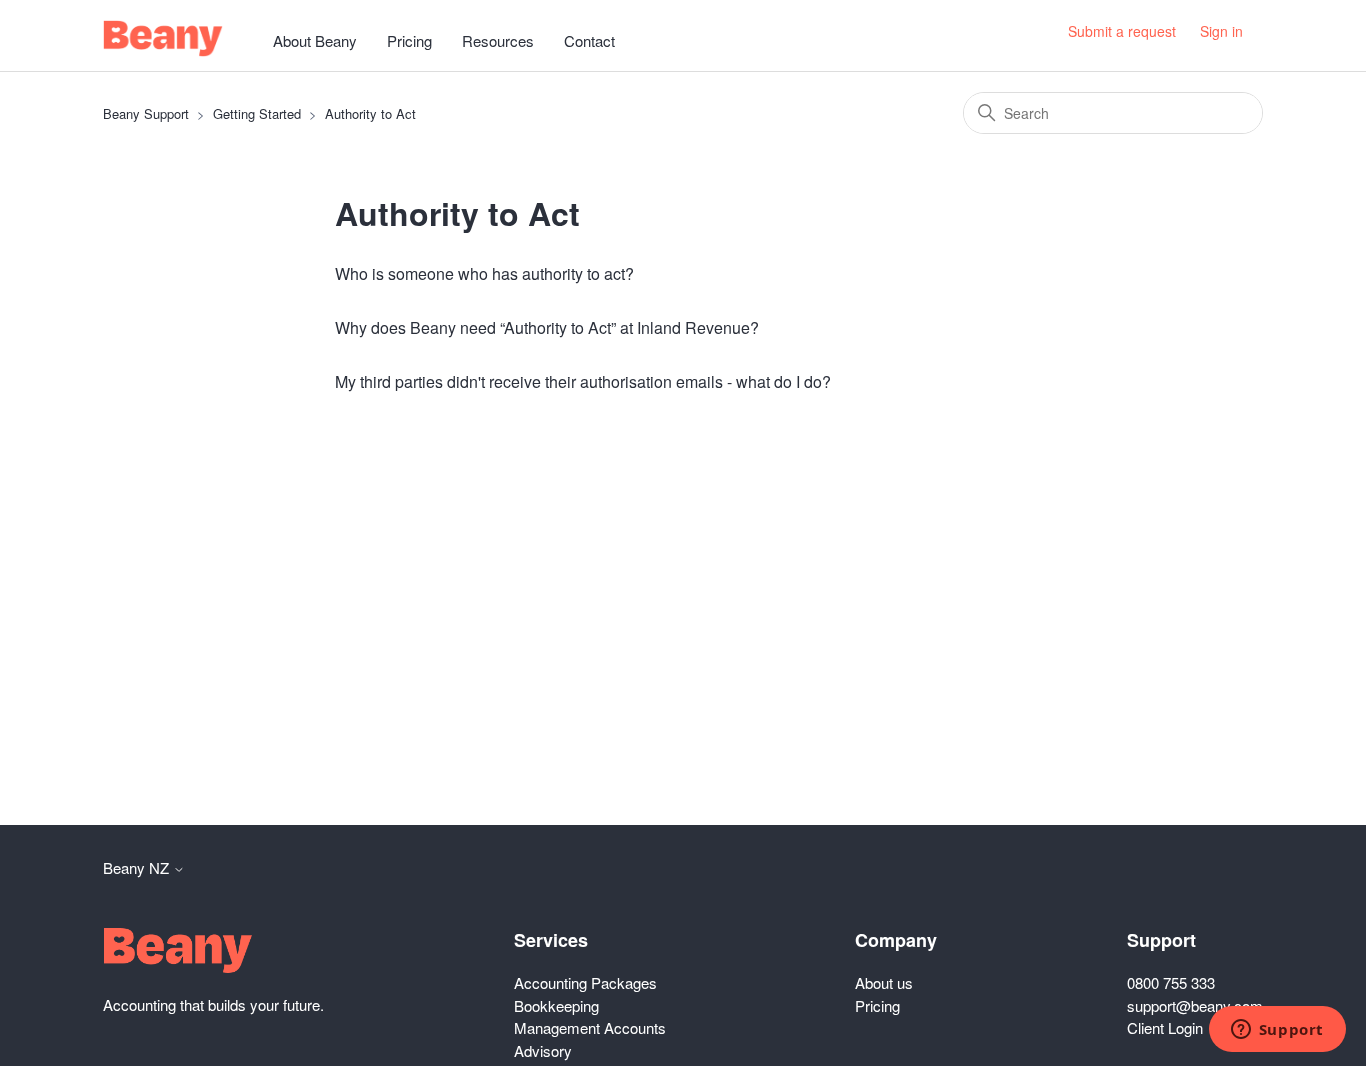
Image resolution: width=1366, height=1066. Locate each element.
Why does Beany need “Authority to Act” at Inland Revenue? (547, 327)
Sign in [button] (1221, 31)
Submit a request (1122, 31)
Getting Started (257, 113)
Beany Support (146, 113)
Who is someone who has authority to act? (484, 273)
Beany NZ (138, 867)
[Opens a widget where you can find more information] (1277, 1031)
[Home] (163, 38)
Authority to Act (370, 113)
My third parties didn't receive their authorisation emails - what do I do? (583, 381)
